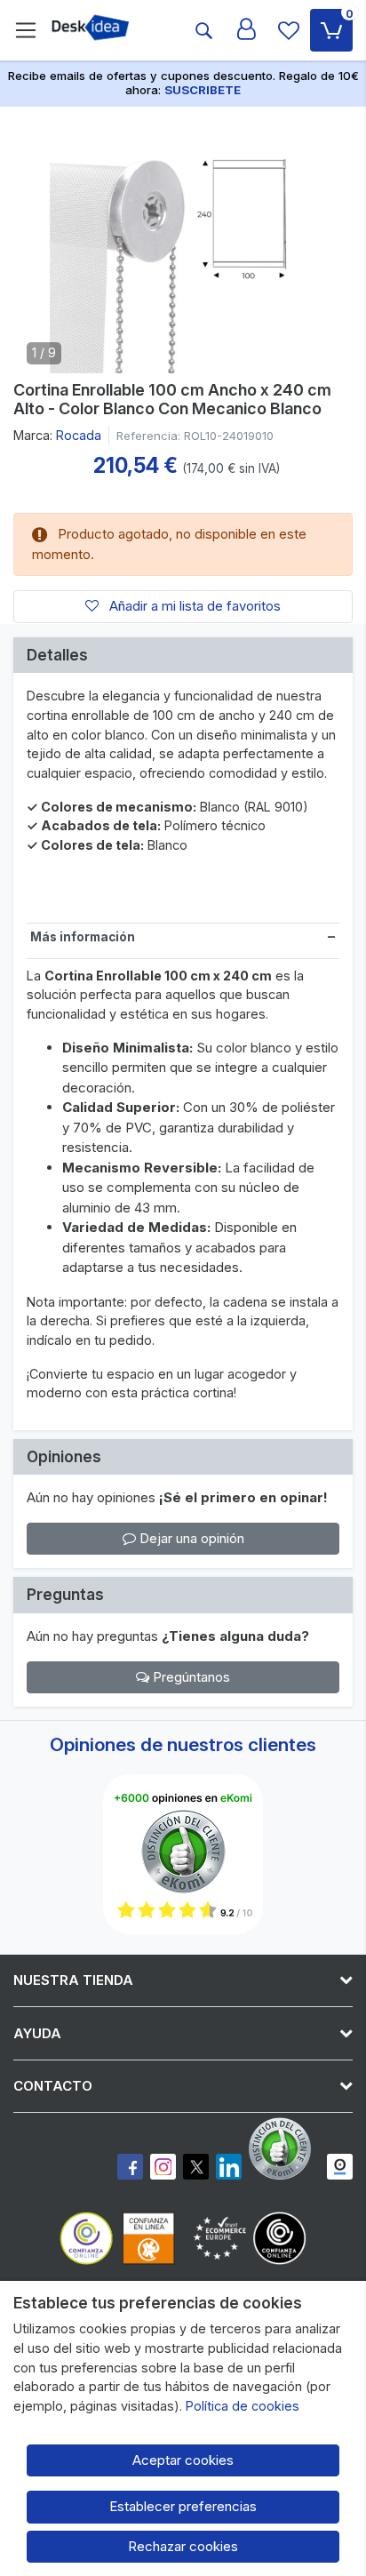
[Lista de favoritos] (289, 30)
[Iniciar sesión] (246, 30)
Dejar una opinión (190, 1538)
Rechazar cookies (183, 2546)
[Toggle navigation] (26, 30)
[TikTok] (229, 2167)
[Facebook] (130, 2167)
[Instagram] (163, 2167)
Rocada (79, 435)
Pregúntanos (190, 1677)
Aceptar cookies (183, 2460)
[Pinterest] (284, 2148)
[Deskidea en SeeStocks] (340, 2167)
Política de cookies (243, 2406)
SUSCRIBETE (203, 90)
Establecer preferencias (183, 2506)
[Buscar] (203, 30)
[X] (196, 2167)
